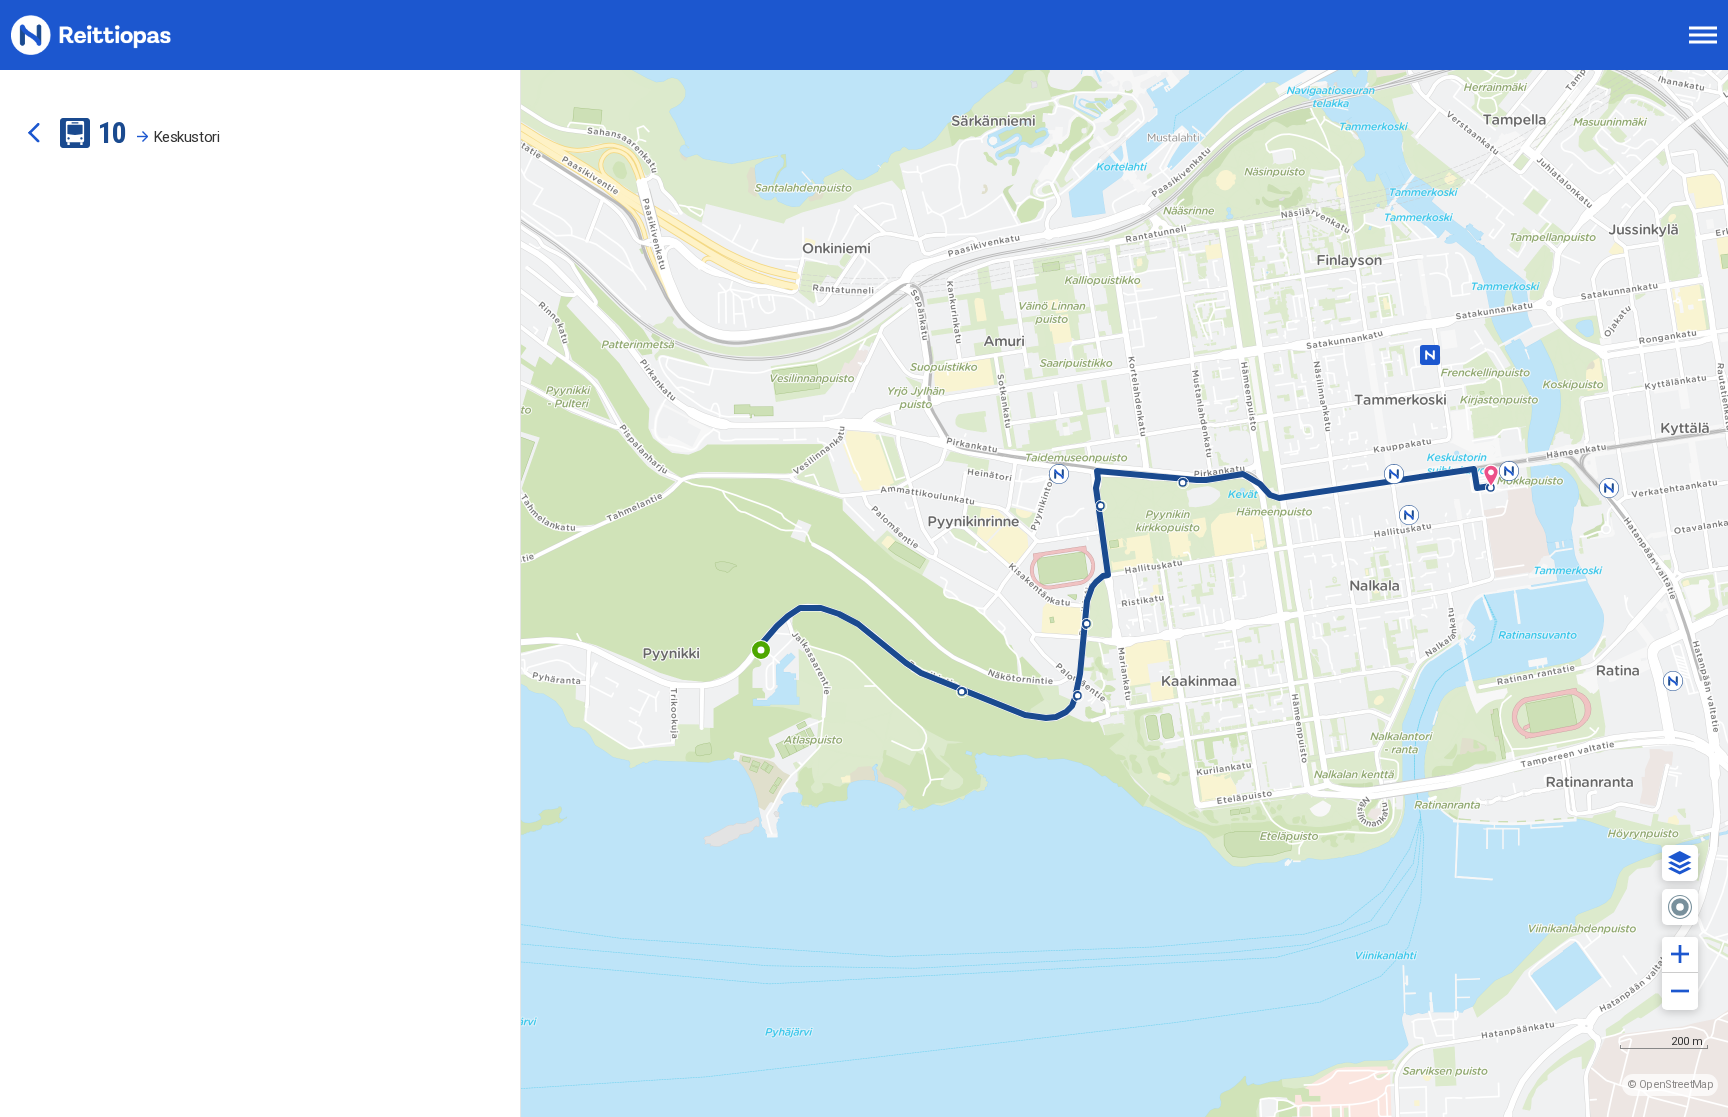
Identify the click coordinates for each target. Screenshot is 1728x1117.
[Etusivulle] (115, 35)
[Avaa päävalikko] (1703, 35)
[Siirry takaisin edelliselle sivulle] (34, 133)
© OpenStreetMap (1670, 1084)
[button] (1680, 863)
